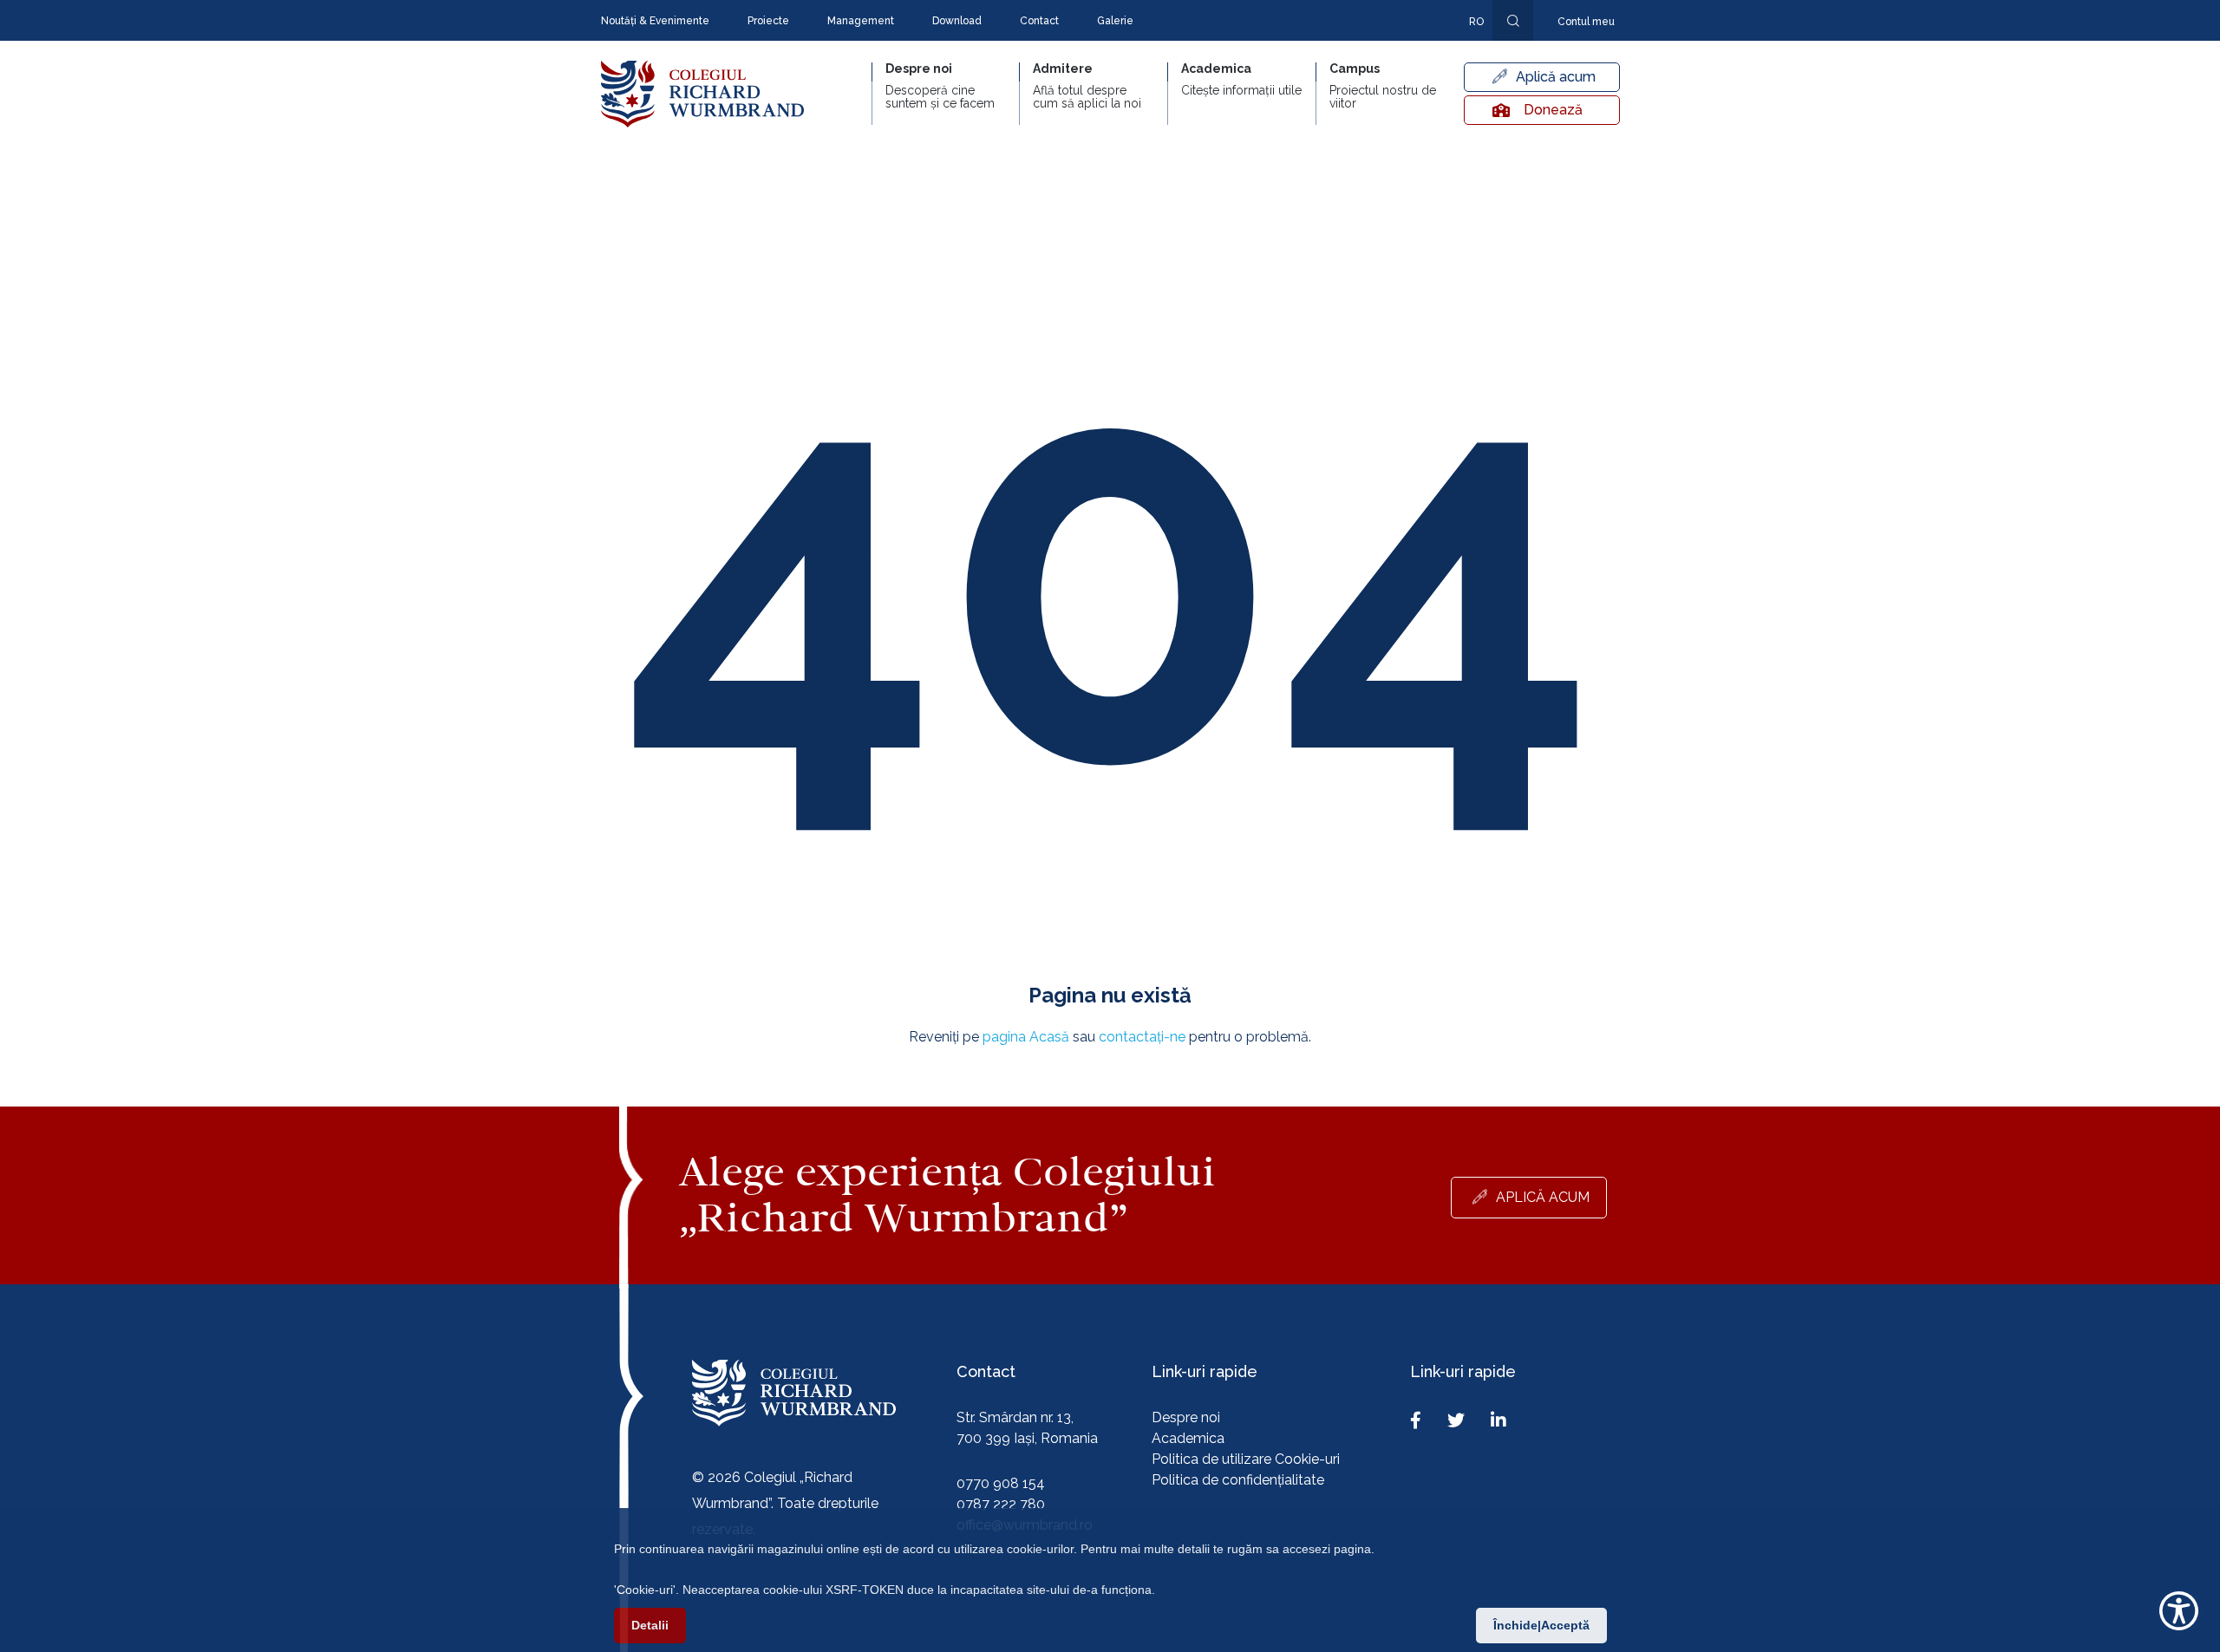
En (1467, 47)
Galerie (1115, 21)
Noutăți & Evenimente (655, 21)
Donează (1553, 110)
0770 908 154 (1001, 1483)
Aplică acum (1556, 77)
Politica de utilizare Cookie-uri (1246, 1459)
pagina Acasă (1026, 1037)
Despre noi (1186, 1417)
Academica (1188, 1438)
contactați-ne (1142, 1037)
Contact (1039, 21)
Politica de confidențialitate (1238, 1480)
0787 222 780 (1001, 1504)
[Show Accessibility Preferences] (2179, 1611)
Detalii (650, 1625)
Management (861, 21)
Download (957, 21)
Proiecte (768, 21)
